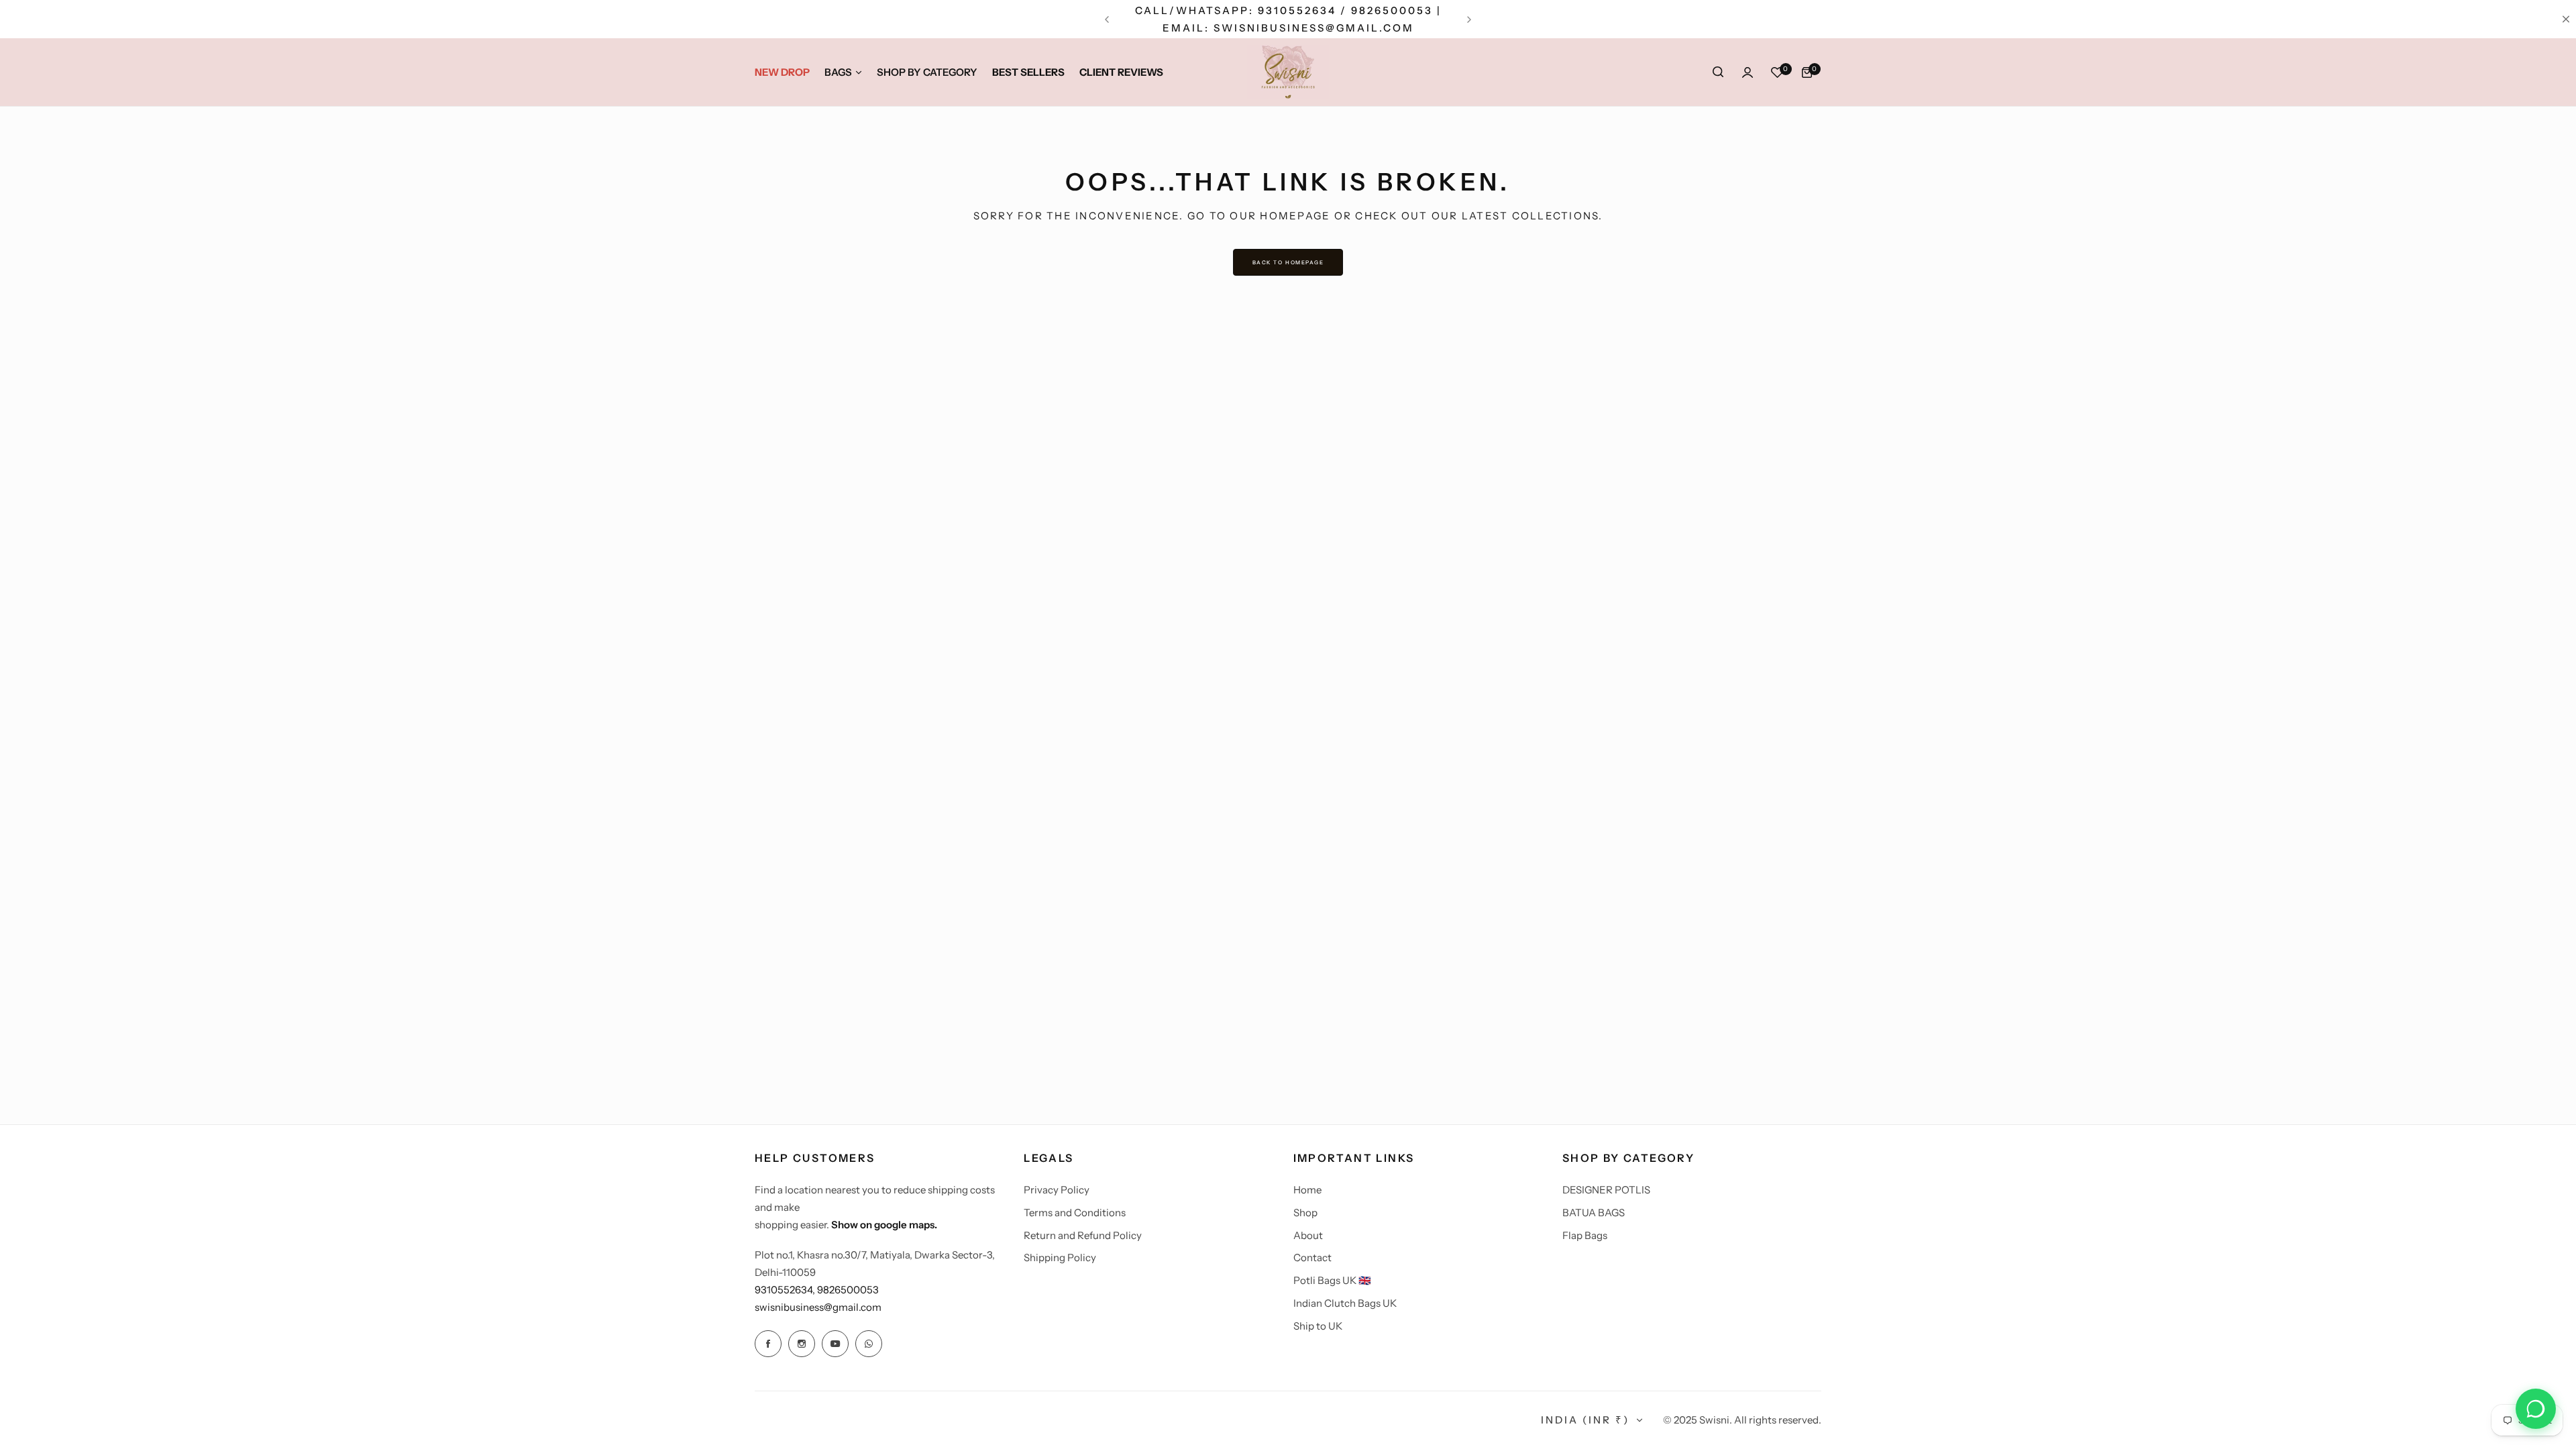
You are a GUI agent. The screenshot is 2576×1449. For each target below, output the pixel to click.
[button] (1107, 19)
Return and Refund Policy (1083, 1235)
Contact (1312, 1257)
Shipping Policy (1060, 1257)
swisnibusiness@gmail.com (818, 1307)
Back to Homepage (1288, 262)
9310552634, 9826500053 (817, 1290)
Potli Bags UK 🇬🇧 (1332, 1280)
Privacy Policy (1057, 1190)
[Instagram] (802, 1344)
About (1308, 1235)
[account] (1748, 72)
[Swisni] (1288, 72)
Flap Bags (1585, 1235)
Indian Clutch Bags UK (1345, 1303)
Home (1307, 1190)
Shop (1305, 1213)
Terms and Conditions (1075, 1213)
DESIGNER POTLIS (1606, 1190)
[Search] (1718, 72)
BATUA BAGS (1594, 1213)
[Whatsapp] (869, 1344)
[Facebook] (768, 1344)
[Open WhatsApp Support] (2536, 1409)
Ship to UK (1318, 1326)
